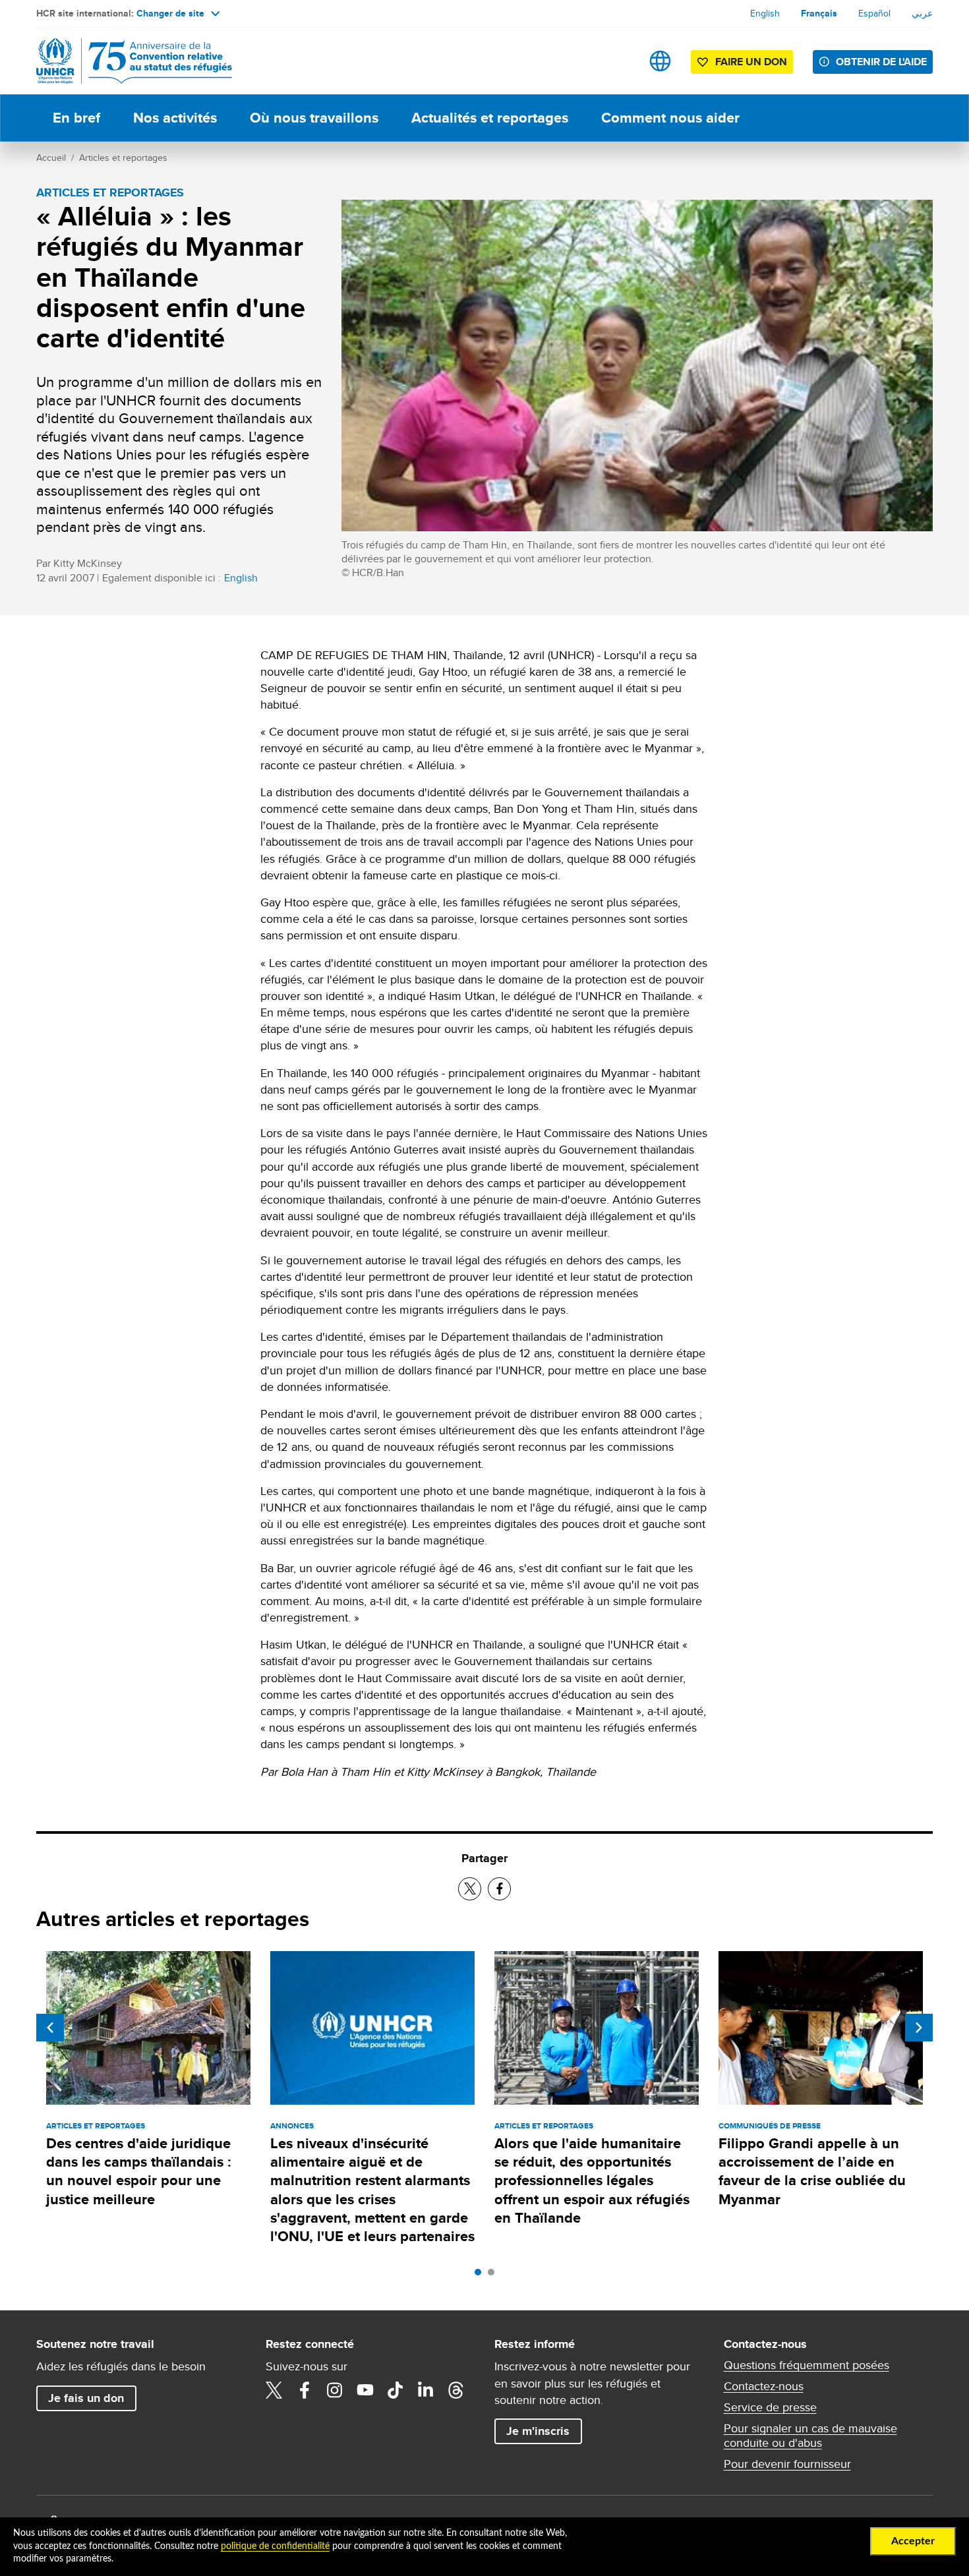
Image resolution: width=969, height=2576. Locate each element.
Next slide (919, 2028)
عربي (922, 13)
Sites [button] (660, 61)
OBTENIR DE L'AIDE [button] (881, 62)
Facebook (305, 2390)
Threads (456, 2390)
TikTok (396, 2390)
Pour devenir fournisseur (787, 2464)
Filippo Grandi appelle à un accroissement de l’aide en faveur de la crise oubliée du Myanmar (812, 2171)
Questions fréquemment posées (807, 2365)
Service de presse (770, 2407)
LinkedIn (426, 2390)
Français (819, 13)
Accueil (51, 158)
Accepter (913, 2541)
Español (874, 13)
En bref (76, 118)
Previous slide (50, 2028)
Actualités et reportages (490, 118)
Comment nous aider (670, 118)
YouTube (365, 2390)
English (765, 13)
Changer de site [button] (170, 13)
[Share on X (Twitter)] (470, 1889)
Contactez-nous (764, 2386)
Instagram (335, 2390)
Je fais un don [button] (86, 2398)
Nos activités (175, 118)
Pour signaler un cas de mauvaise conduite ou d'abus (810, 2436)
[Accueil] (129, 61)
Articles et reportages (123, 158)
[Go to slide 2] (494, 2275)
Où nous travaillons (314, 118)
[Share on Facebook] (499, 1889)
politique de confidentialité (275, 2546)
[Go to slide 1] (481, 2275)
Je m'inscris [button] (538, 2431)
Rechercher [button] (619, 61)
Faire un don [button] (751, 62)
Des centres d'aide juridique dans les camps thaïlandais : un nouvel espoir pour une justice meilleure (139, 2171)
